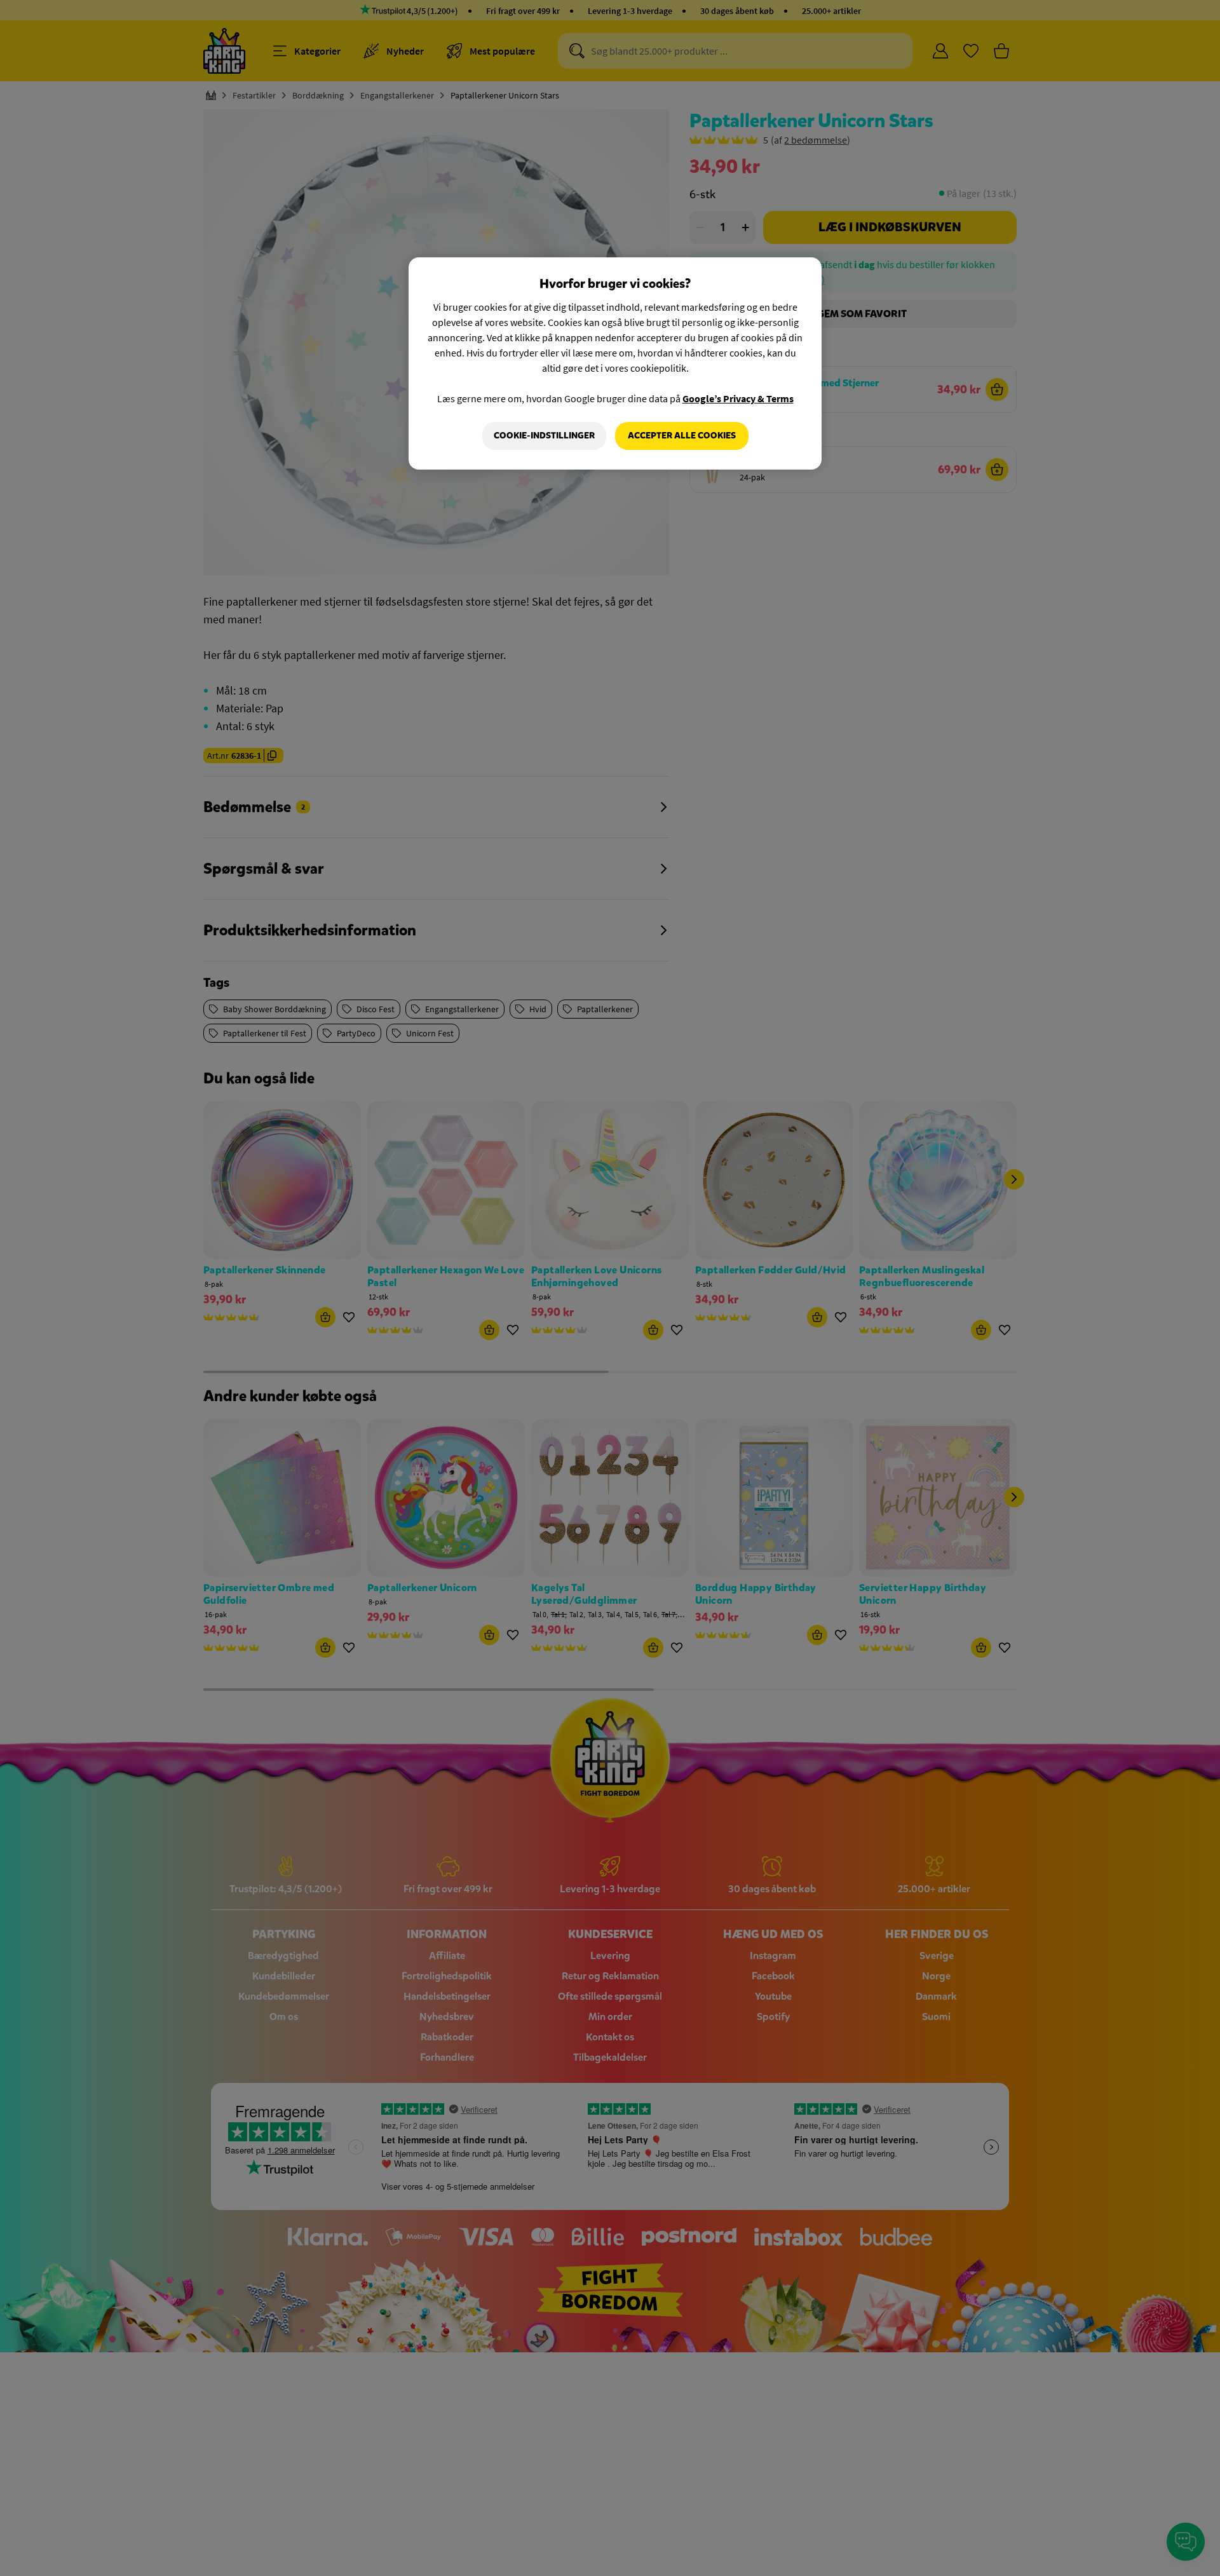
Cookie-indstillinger (544, 436)
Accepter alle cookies (682, 436)
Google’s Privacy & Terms (738, 398)
